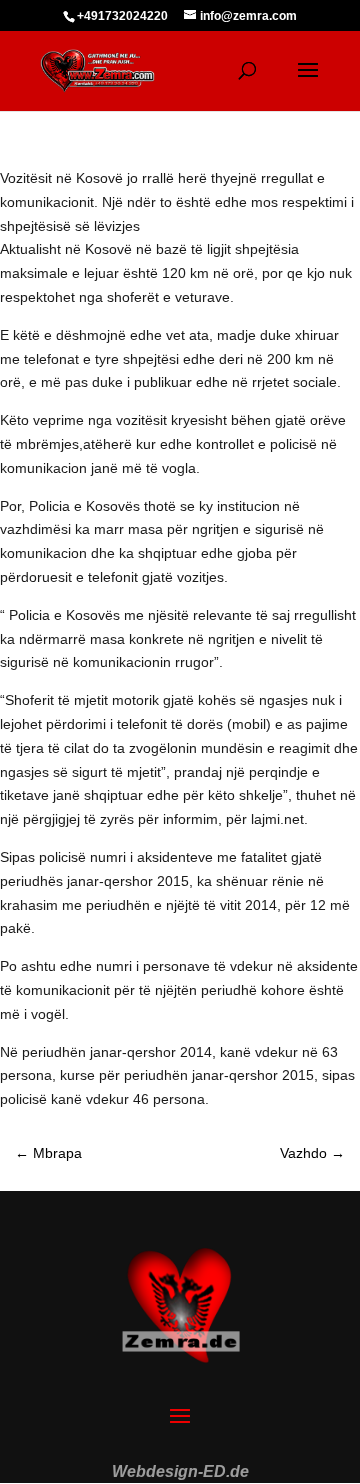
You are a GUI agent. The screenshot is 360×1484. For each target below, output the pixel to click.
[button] (36, 1448)
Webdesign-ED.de (180, 1471)
